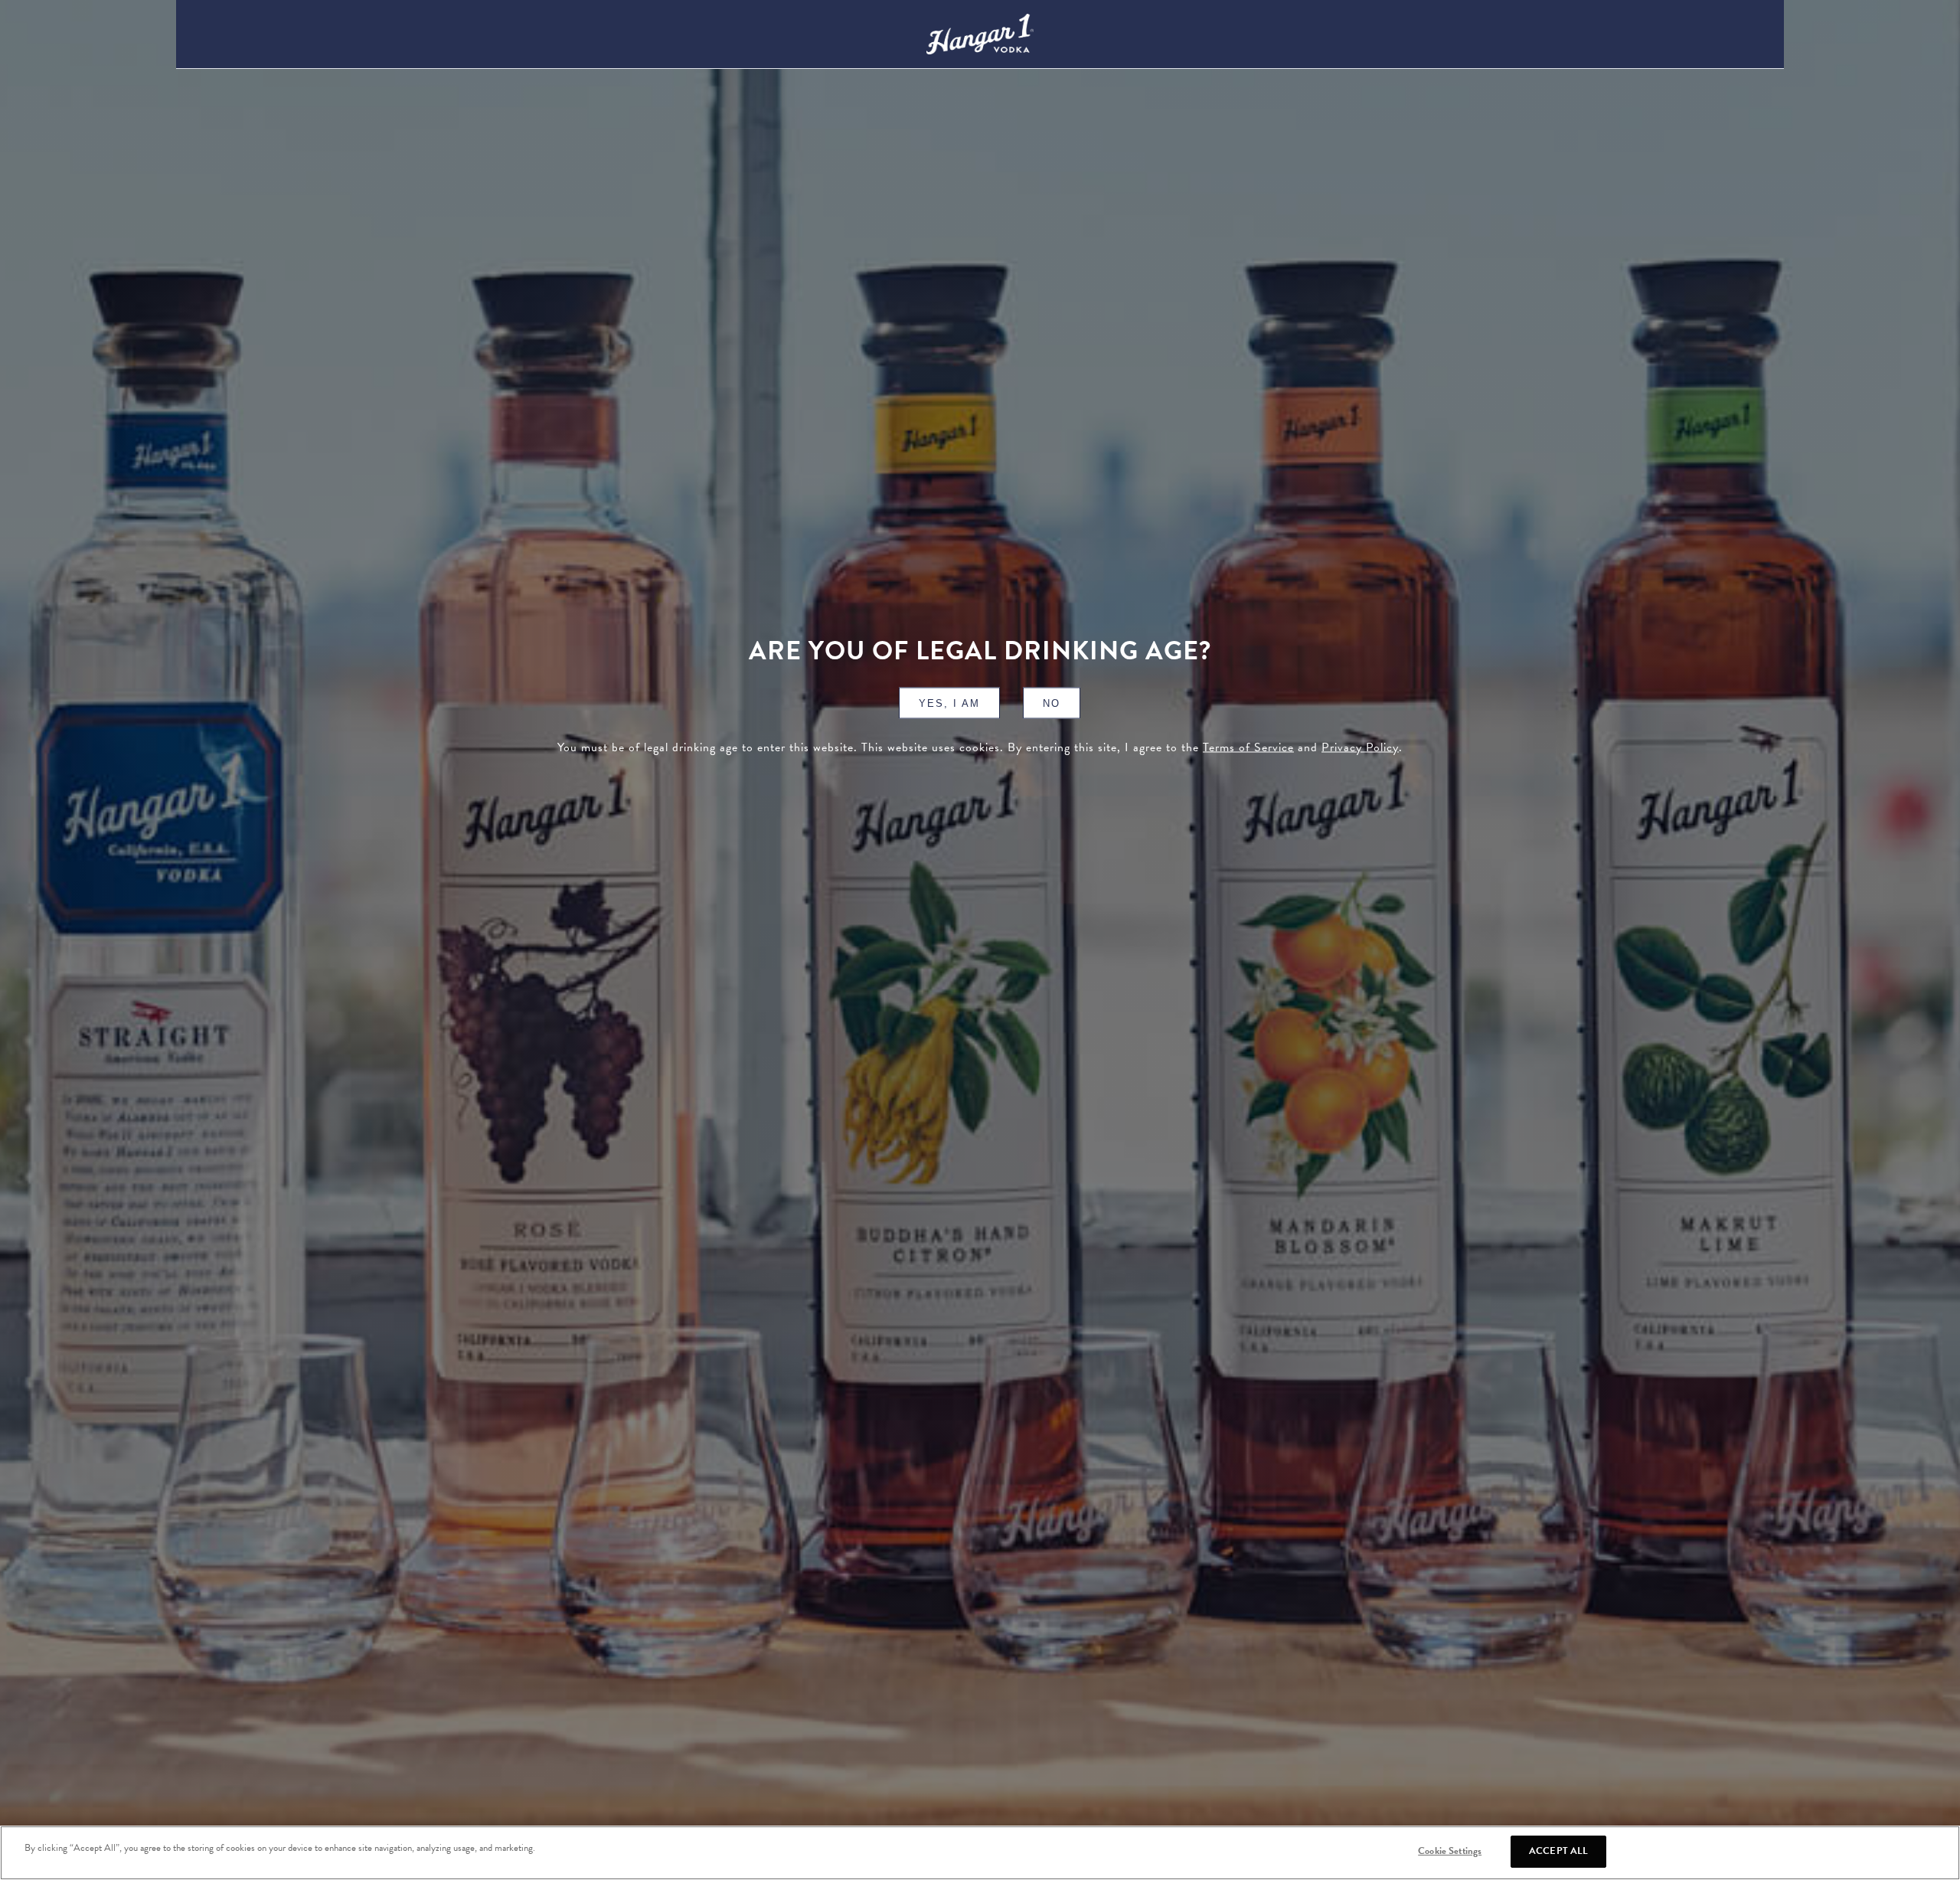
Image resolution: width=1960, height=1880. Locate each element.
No (1052, 703)
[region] (980, 1853)
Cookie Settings (1450, 1851)
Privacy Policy (1360, 747)
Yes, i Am (949, 703)
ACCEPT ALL (1558, 1851)
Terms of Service (1248, 747)
